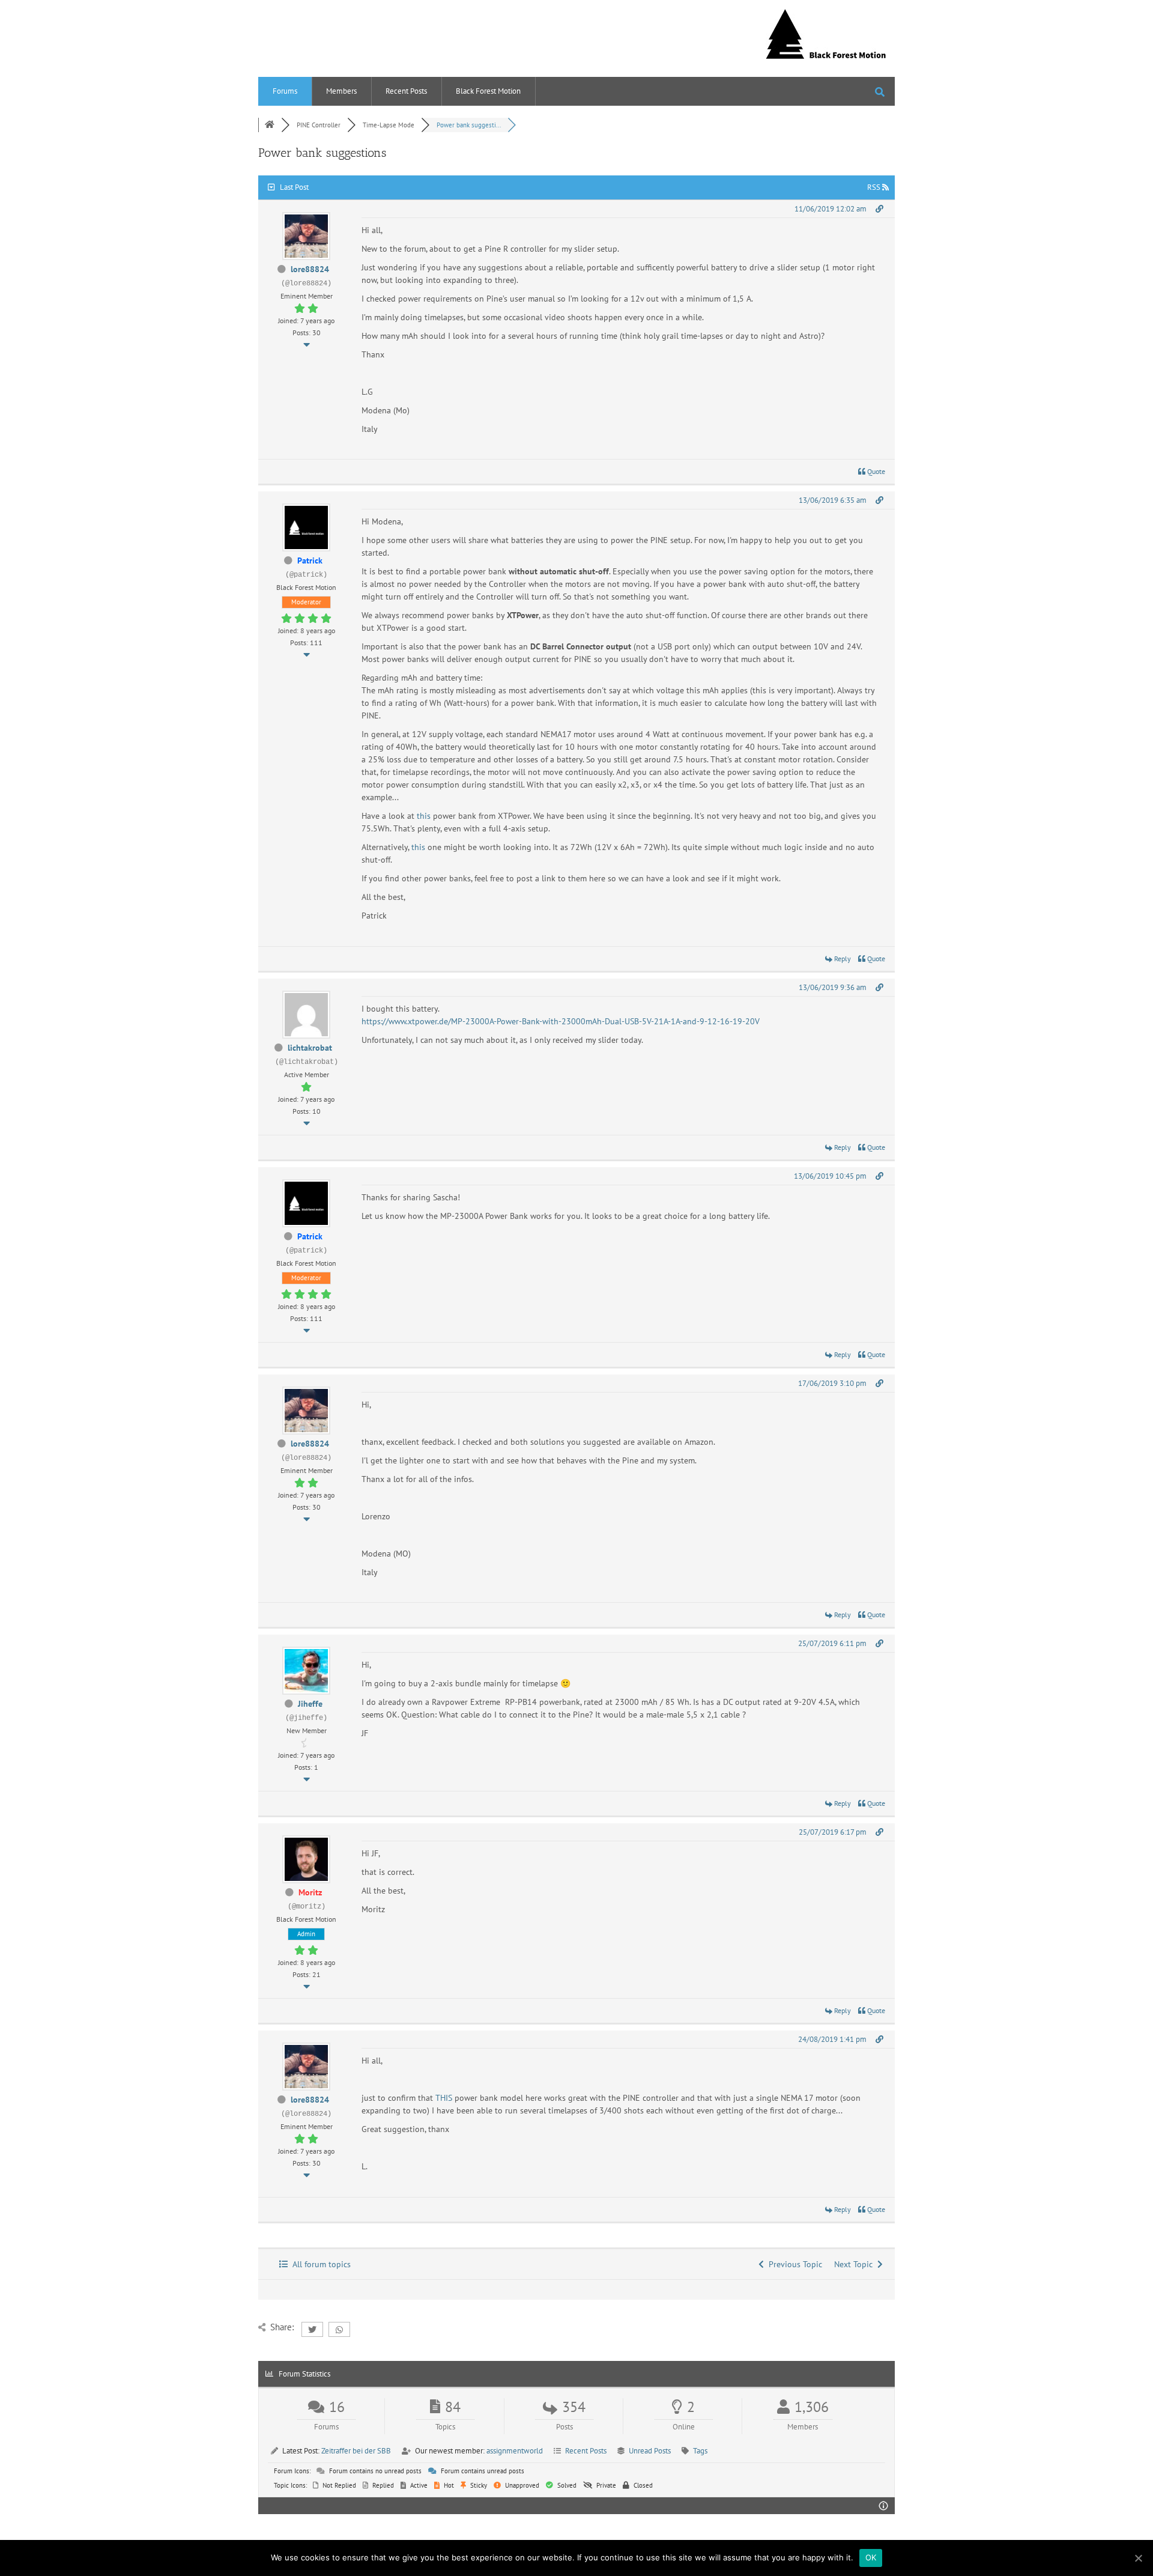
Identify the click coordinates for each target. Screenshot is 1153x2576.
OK (871, 2557)
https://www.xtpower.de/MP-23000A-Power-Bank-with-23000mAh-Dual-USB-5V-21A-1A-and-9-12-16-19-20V (561, 1021)
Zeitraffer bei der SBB (356, 2451)
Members (341, 91)
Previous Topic (793, 2264)
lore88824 (310, 269)
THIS (444, 2098)
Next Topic (856, 2264)
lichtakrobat (310, 1048)
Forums (285, 91)
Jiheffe (310, 1704)
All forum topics (319, 2264)
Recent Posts (406, 91)
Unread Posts (650, 2451)
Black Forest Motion (488, 91)
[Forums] (270, 125)
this (424, 816)
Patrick (310, 560)
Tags (700, 2451)
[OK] (1138, 2558)
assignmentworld (515, 2451)
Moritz (310, 1892)
